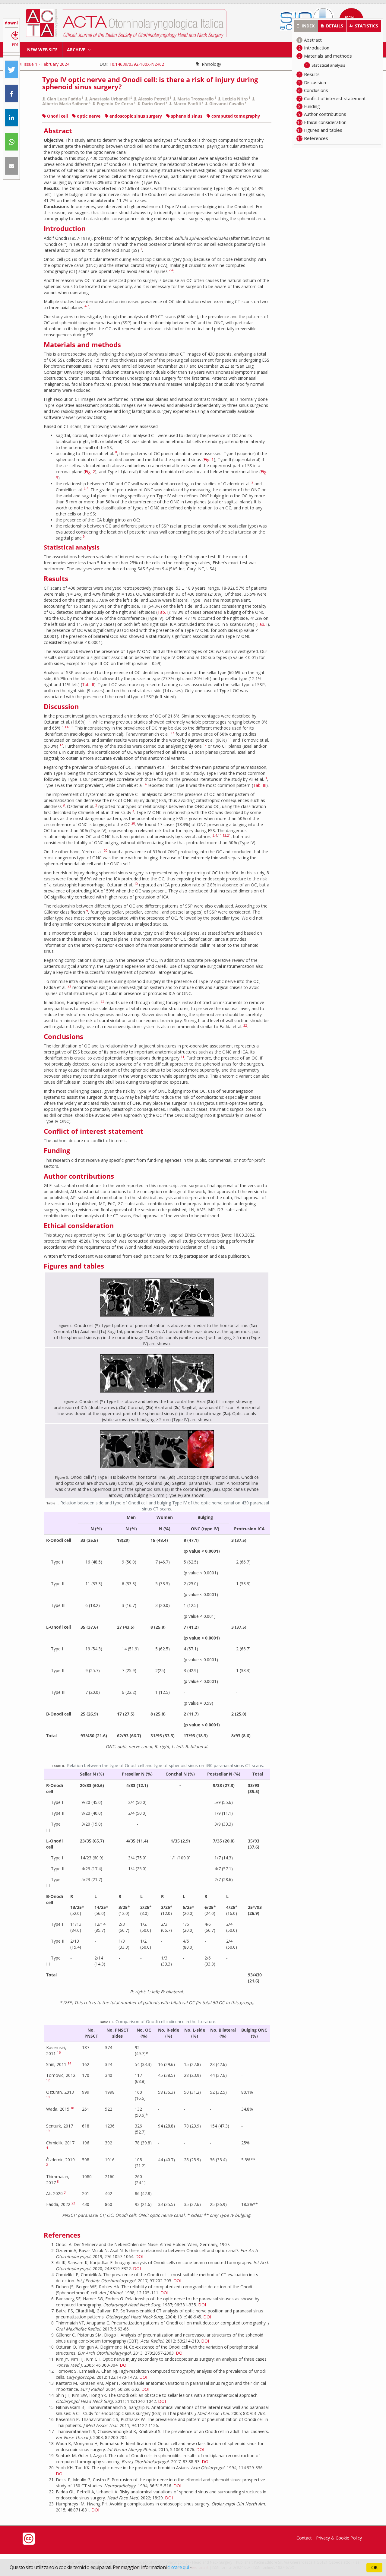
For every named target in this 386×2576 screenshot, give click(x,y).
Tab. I (163, 612)
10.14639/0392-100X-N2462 (137, 64)
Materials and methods (328, 56)
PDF (15, 45)
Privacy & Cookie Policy (339, 2538)
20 (133, 823)
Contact (304, 2538)
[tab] (306, 26)
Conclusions (316, 90)
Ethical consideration (325, 122)
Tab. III (260, 785)
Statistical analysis (328, 65)
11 (220, 835)
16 (59, 2052)
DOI (139, 2256)
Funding (312, 106)
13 (230, 739)
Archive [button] (77, 50)
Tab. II (88, 684)
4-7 (87, 306)
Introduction (317, 48)
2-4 (171, 270)
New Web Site (42, 50)
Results (312, 74)
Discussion (315, 82)
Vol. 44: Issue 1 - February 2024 (39, 64)
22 (69, 986)
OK (374, 2568)
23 (103, 1001)
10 (89, 721)
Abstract (313, 40)
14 (69, 2063)
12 (61, 745)
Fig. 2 (90, 472)
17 (172, 733)
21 (229, 835)
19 (48, 2131)
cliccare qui (178, 2567)
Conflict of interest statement (335, 98)
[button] (11, 70)
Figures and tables (323, 130)
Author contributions (325, 114)
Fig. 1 (209, 459)
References (316, 138)
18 (72, 2108)
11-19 (69, 727)
